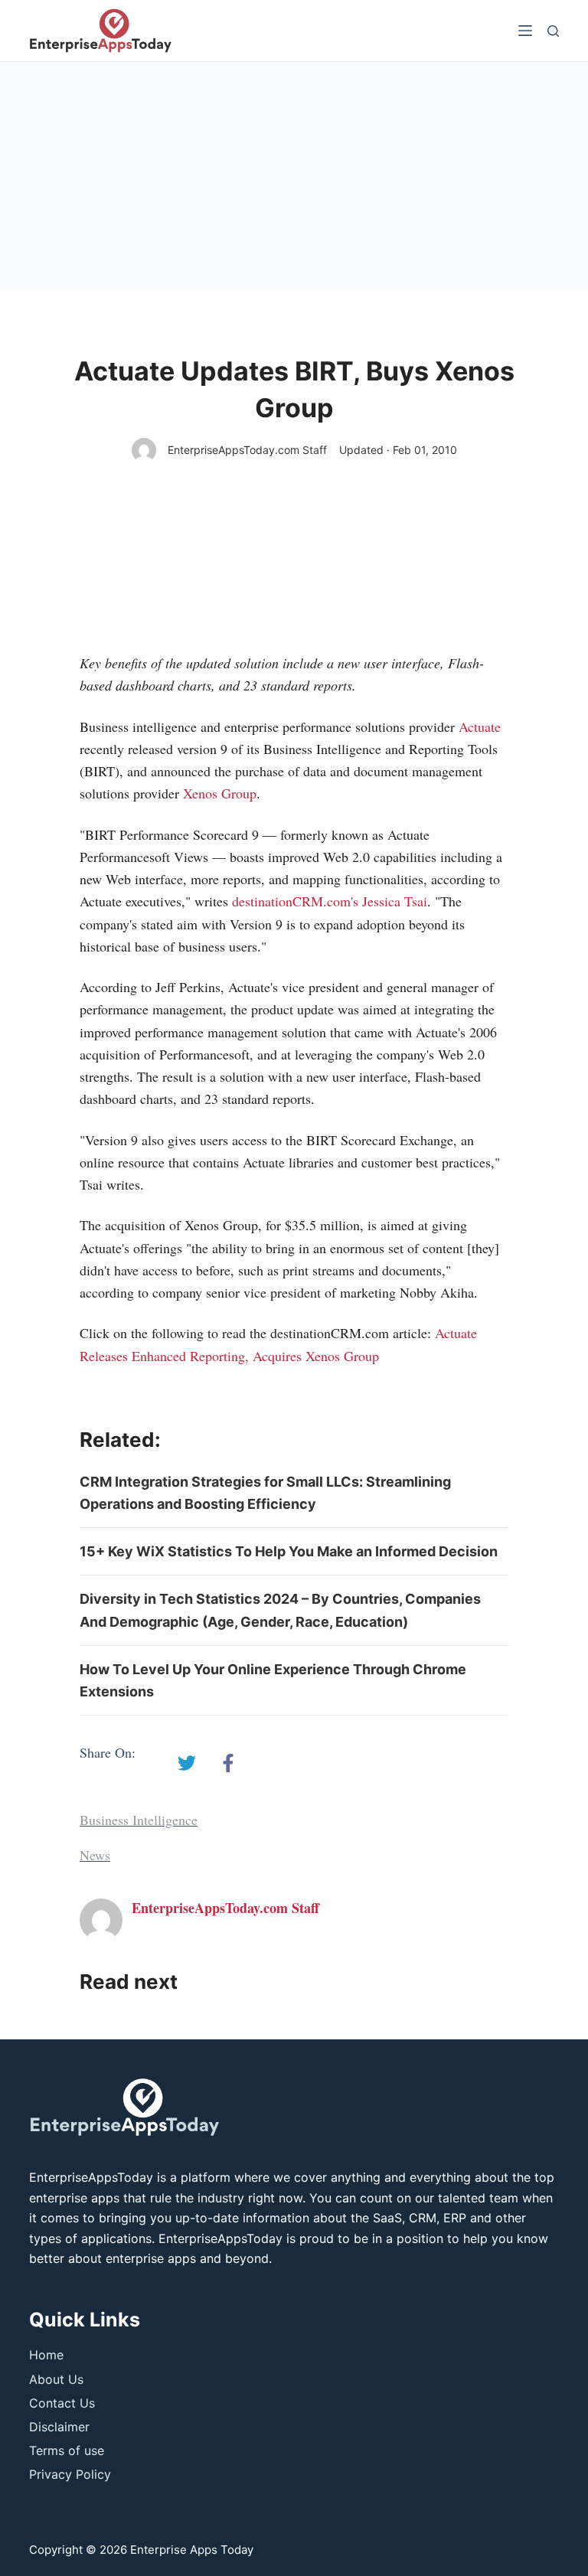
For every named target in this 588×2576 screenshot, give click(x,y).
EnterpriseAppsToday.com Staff (247, 450)
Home (46, 2355)
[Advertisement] (294, 177)
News (95, 1855)
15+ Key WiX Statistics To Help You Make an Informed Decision (289, 1551)
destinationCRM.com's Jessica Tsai (330, 901)
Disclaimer (59, 2427)
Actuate (480, 726)
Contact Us (62, 2403)
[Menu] (525, 31)
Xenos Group (220, 793)
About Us (56, 2379)
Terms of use (67, 2450)
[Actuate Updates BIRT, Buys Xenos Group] (187, 1763)
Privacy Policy (70, 2474)
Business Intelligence (139, 1820)
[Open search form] (553, 31)
